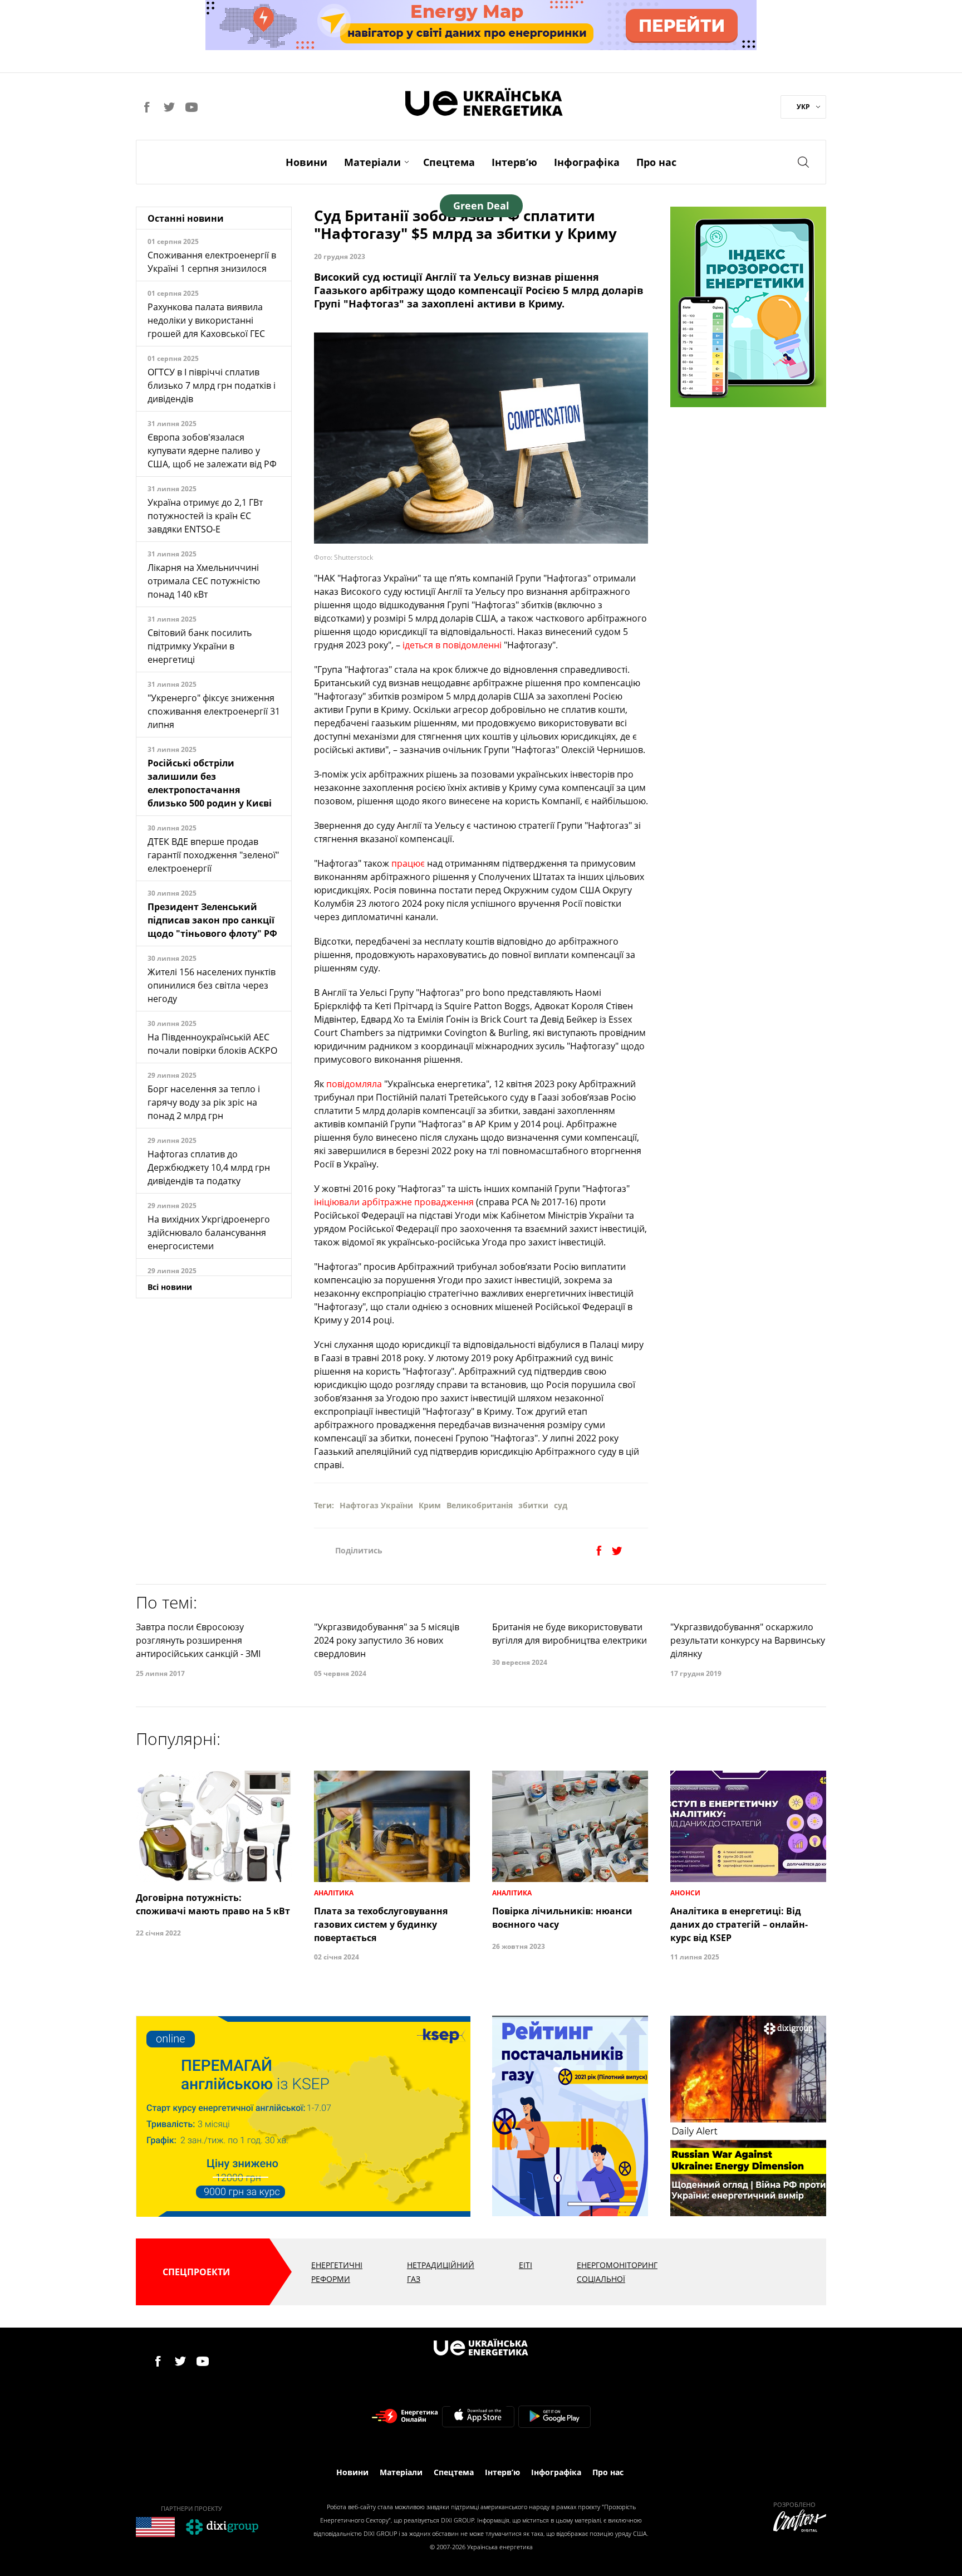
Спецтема (449, 162)
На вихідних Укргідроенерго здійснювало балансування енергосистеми (209, 1233)
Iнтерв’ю (514, 162)
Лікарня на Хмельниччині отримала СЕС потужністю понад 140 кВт (204, 581)
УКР (803, 107)
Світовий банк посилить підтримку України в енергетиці (200, 646)
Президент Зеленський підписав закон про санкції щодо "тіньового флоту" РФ (212, 920)
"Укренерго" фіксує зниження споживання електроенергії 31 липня (214, 711)
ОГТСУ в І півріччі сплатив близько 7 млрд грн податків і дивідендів (212, 385)
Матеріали (372, 162)
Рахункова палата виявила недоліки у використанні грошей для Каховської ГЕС (206, 320)
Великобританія (480, 1505)
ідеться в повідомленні (452, 645)
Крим (430, 1505)
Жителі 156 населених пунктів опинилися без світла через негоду (212, 985)
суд (561, 1505)
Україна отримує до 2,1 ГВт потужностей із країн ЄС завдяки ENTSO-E (205, 516)
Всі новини (170, 1287)
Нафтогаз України (376, 1505)
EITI (526, 2265)
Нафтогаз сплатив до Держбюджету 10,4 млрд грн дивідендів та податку (209, 1167)
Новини (306, 162)
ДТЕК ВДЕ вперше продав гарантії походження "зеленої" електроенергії (213, 855)
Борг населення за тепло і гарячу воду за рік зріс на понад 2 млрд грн (204, 1102)
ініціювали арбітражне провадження (394, 1202)
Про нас (656, 162)
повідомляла (354, 1084)
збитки (533, 1505)
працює (408, 863)
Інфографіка (587, 162)
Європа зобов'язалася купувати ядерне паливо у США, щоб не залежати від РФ (212, 451)
